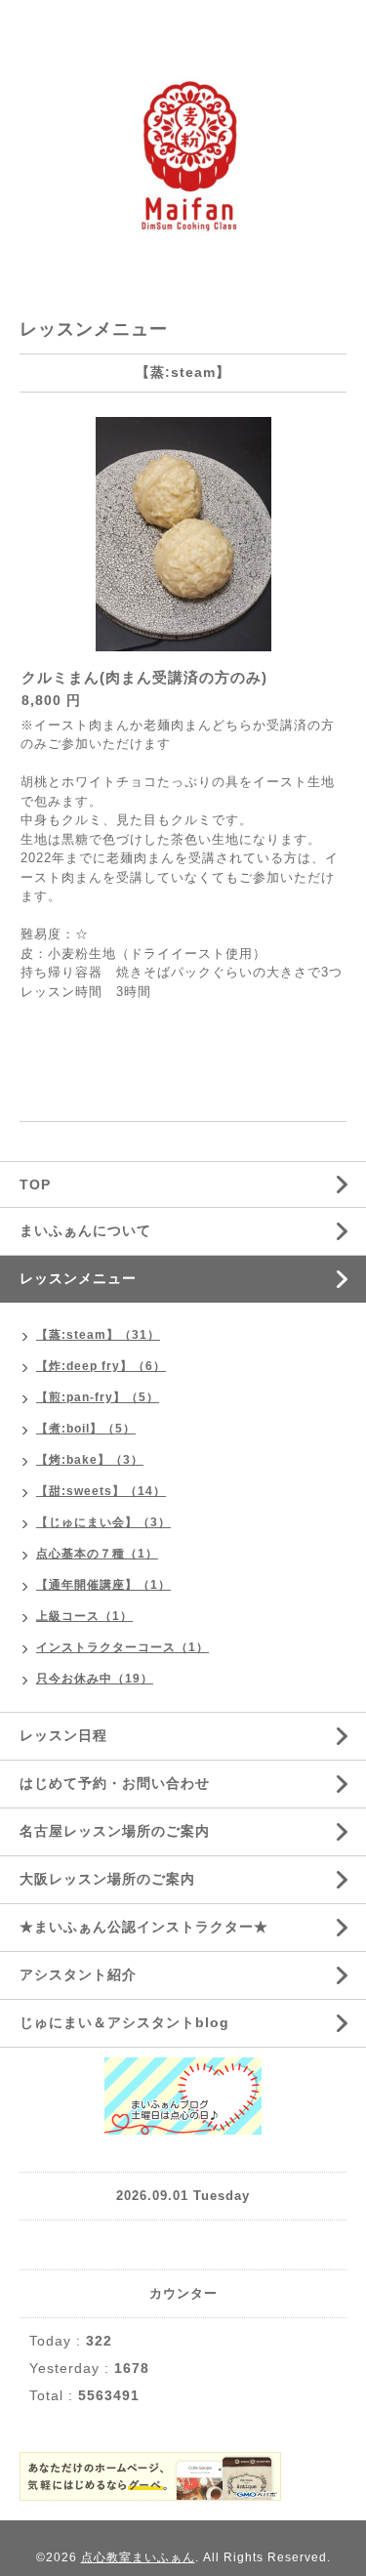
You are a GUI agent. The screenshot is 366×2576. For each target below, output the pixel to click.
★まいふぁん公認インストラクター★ (144, 1927)
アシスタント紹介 (78, 1974)
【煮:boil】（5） (86, 1429)
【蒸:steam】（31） (98, 1335)
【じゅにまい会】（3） (103, 1522)
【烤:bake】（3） (90, 1460)
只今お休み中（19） (95, 1679)
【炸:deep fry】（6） (101, 1366)
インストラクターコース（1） (122, 1647)
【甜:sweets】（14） (101, 1491)
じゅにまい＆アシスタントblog (124, 2022)
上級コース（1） (84, 1616)
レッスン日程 (63, 1735)
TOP (35, 1184)
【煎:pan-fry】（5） (98, 1397)
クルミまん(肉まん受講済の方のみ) (144, 677)
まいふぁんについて (85, 1230)
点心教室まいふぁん (138, 2557)
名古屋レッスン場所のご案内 (115, 1831)
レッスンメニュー (78, 1278)
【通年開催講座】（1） (103, 1585)
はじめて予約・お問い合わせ (115, 1783)
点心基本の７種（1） (97, 1554)
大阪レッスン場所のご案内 (107, 1879)
